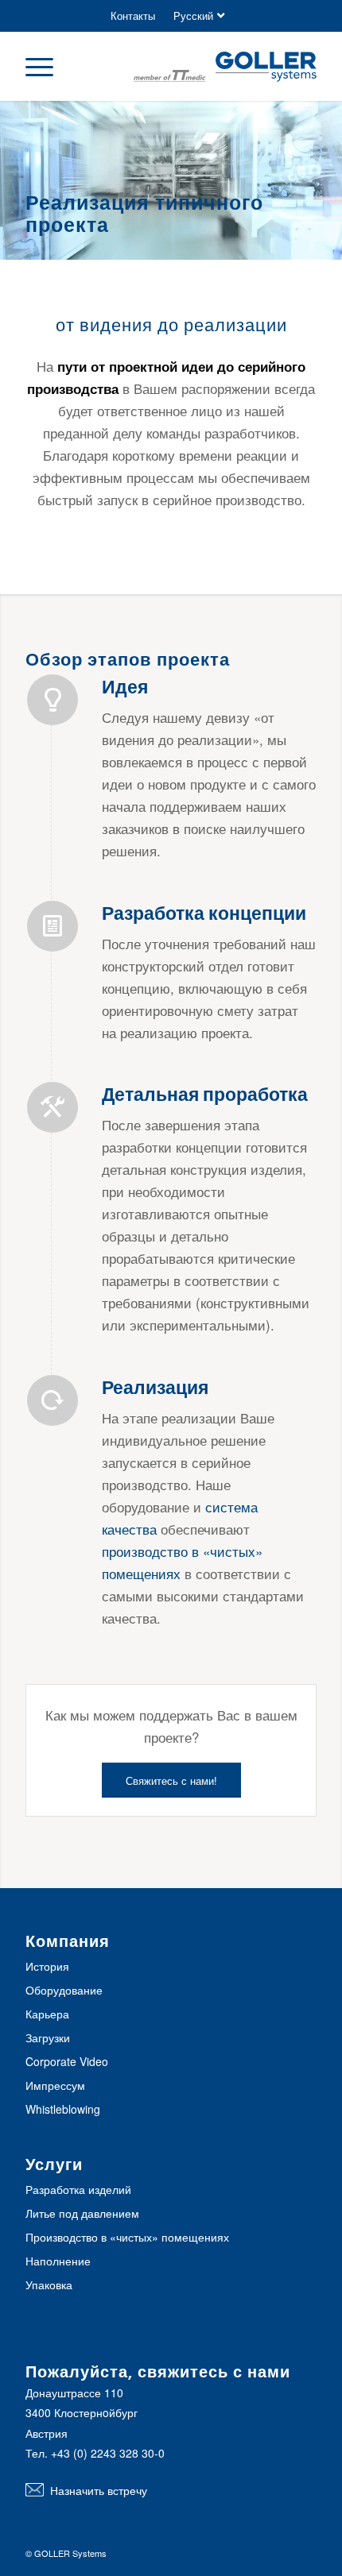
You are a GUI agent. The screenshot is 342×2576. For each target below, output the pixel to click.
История (47, 1966)
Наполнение (58, 2261)
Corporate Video (67, 2061)
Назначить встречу (99, 2490)
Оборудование (64, 1990)
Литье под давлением (82, 2213)
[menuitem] (133, 16)
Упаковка (49, 2284)
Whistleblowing (63, 2109)
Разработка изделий (78, 2189)
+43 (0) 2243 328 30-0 (108, 2453)
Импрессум (55, 2085)
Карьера (47, 2014)
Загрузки (48, 2037)
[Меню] (47, 66)
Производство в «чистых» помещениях (127, 2237)
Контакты (133, 15)
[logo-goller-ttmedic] (225, 68)
